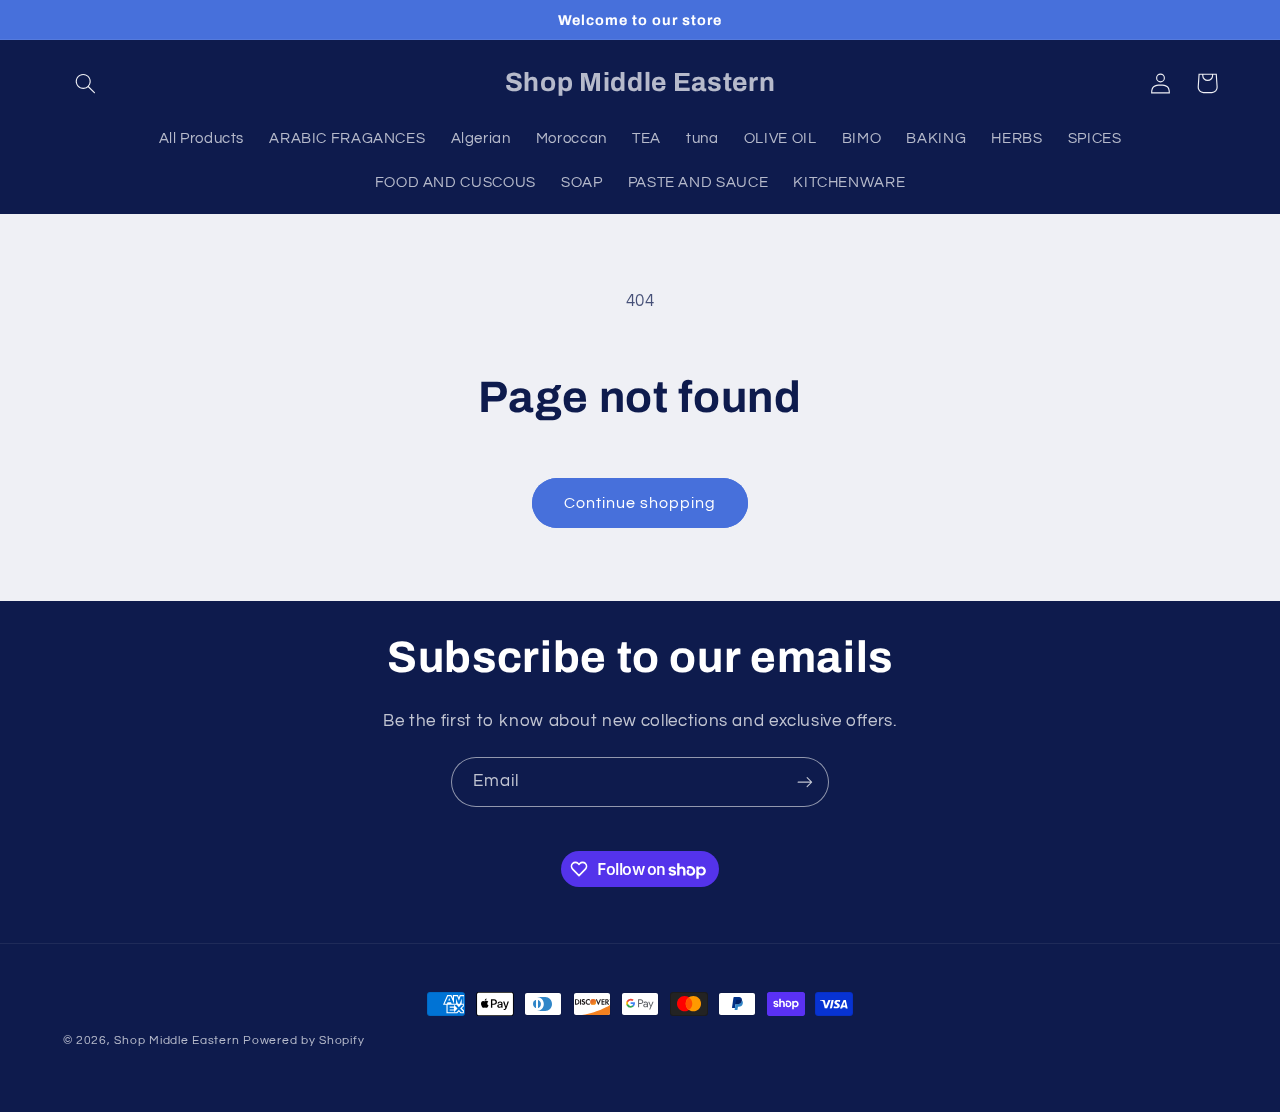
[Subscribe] (805, 781)
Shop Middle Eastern (176, 1040)
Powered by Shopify (303, 1040)
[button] (86, 83)
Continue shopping (640, 503)
